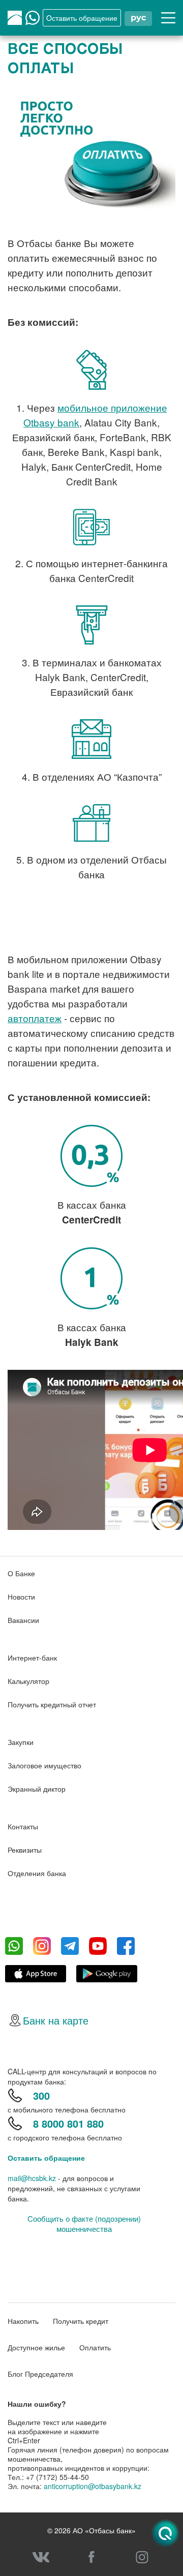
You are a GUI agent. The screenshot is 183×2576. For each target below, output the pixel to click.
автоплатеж (35, 1018)
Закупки (21, 1742)
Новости (21, 1597)
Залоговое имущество (44, 1765)
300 (41, 2095)
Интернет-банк (32, 1658)
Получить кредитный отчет (52, 1704)
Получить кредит (81, 2321)
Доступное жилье (36, 2347)
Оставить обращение (46, 2158)
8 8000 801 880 (68, 2123)
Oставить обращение (82, 18)
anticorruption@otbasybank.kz (93, 2486)
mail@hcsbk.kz (32, 2178)
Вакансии (23, 1620)
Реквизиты (25, 1850)
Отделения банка (37, 1873)
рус (138, 18)
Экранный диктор (37, 1789)
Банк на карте (56, 2020)
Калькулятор (28, 1681)
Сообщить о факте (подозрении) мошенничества (84, 2224)
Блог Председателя (40, 2374)
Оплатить (95, 2347)
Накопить (23, 2321)
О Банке (21, 1573)
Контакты (23, 1826)
